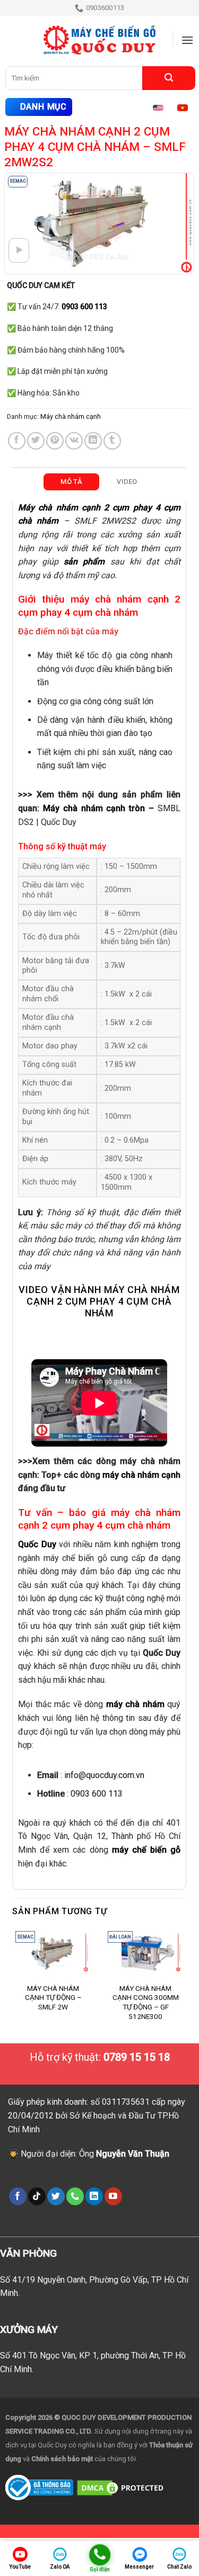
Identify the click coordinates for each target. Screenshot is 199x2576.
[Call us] (75, 2196)
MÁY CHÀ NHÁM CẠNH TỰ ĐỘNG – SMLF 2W (53, 1998)
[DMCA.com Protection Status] (122, 2487)
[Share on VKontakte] (74, 441)
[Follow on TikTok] (37, 2196)
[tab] (71, 482)
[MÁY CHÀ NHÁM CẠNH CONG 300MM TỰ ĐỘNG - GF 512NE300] (145, 1953)
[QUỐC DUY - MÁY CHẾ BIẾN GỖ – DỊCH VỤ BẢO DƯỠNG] (100, 40)
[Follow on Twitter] (56, 2196)
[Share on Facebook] (17, 441)
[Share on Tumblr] (112, 441)
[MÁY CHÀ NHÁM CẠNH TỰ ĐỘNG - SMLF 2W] (53, 1953)
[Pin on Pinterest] (55, 441)
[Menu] (187, 40)
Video (127, 482)
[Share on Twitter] (36, 441)
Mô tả (71, 482)
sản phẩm (84, 562)
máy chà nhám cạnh (141, 1475)
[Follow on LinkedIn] (94, 2196)
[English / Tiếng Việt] (174, 107)
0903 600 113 (97, 1794)
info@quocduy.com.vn (104, 1775)
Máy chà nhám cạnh (71, 416)
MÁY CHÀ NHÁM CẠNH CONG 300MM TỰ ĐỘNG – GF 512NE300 (146, 2002)
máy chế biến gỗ (146, 1850)
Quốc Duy (37, 1544)
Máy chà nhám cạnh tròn (94, 808)
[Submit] (169, 78)
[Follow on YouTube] (113, 2196)
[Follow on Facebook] (18, 2196)
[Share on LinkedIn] (93, 441)
